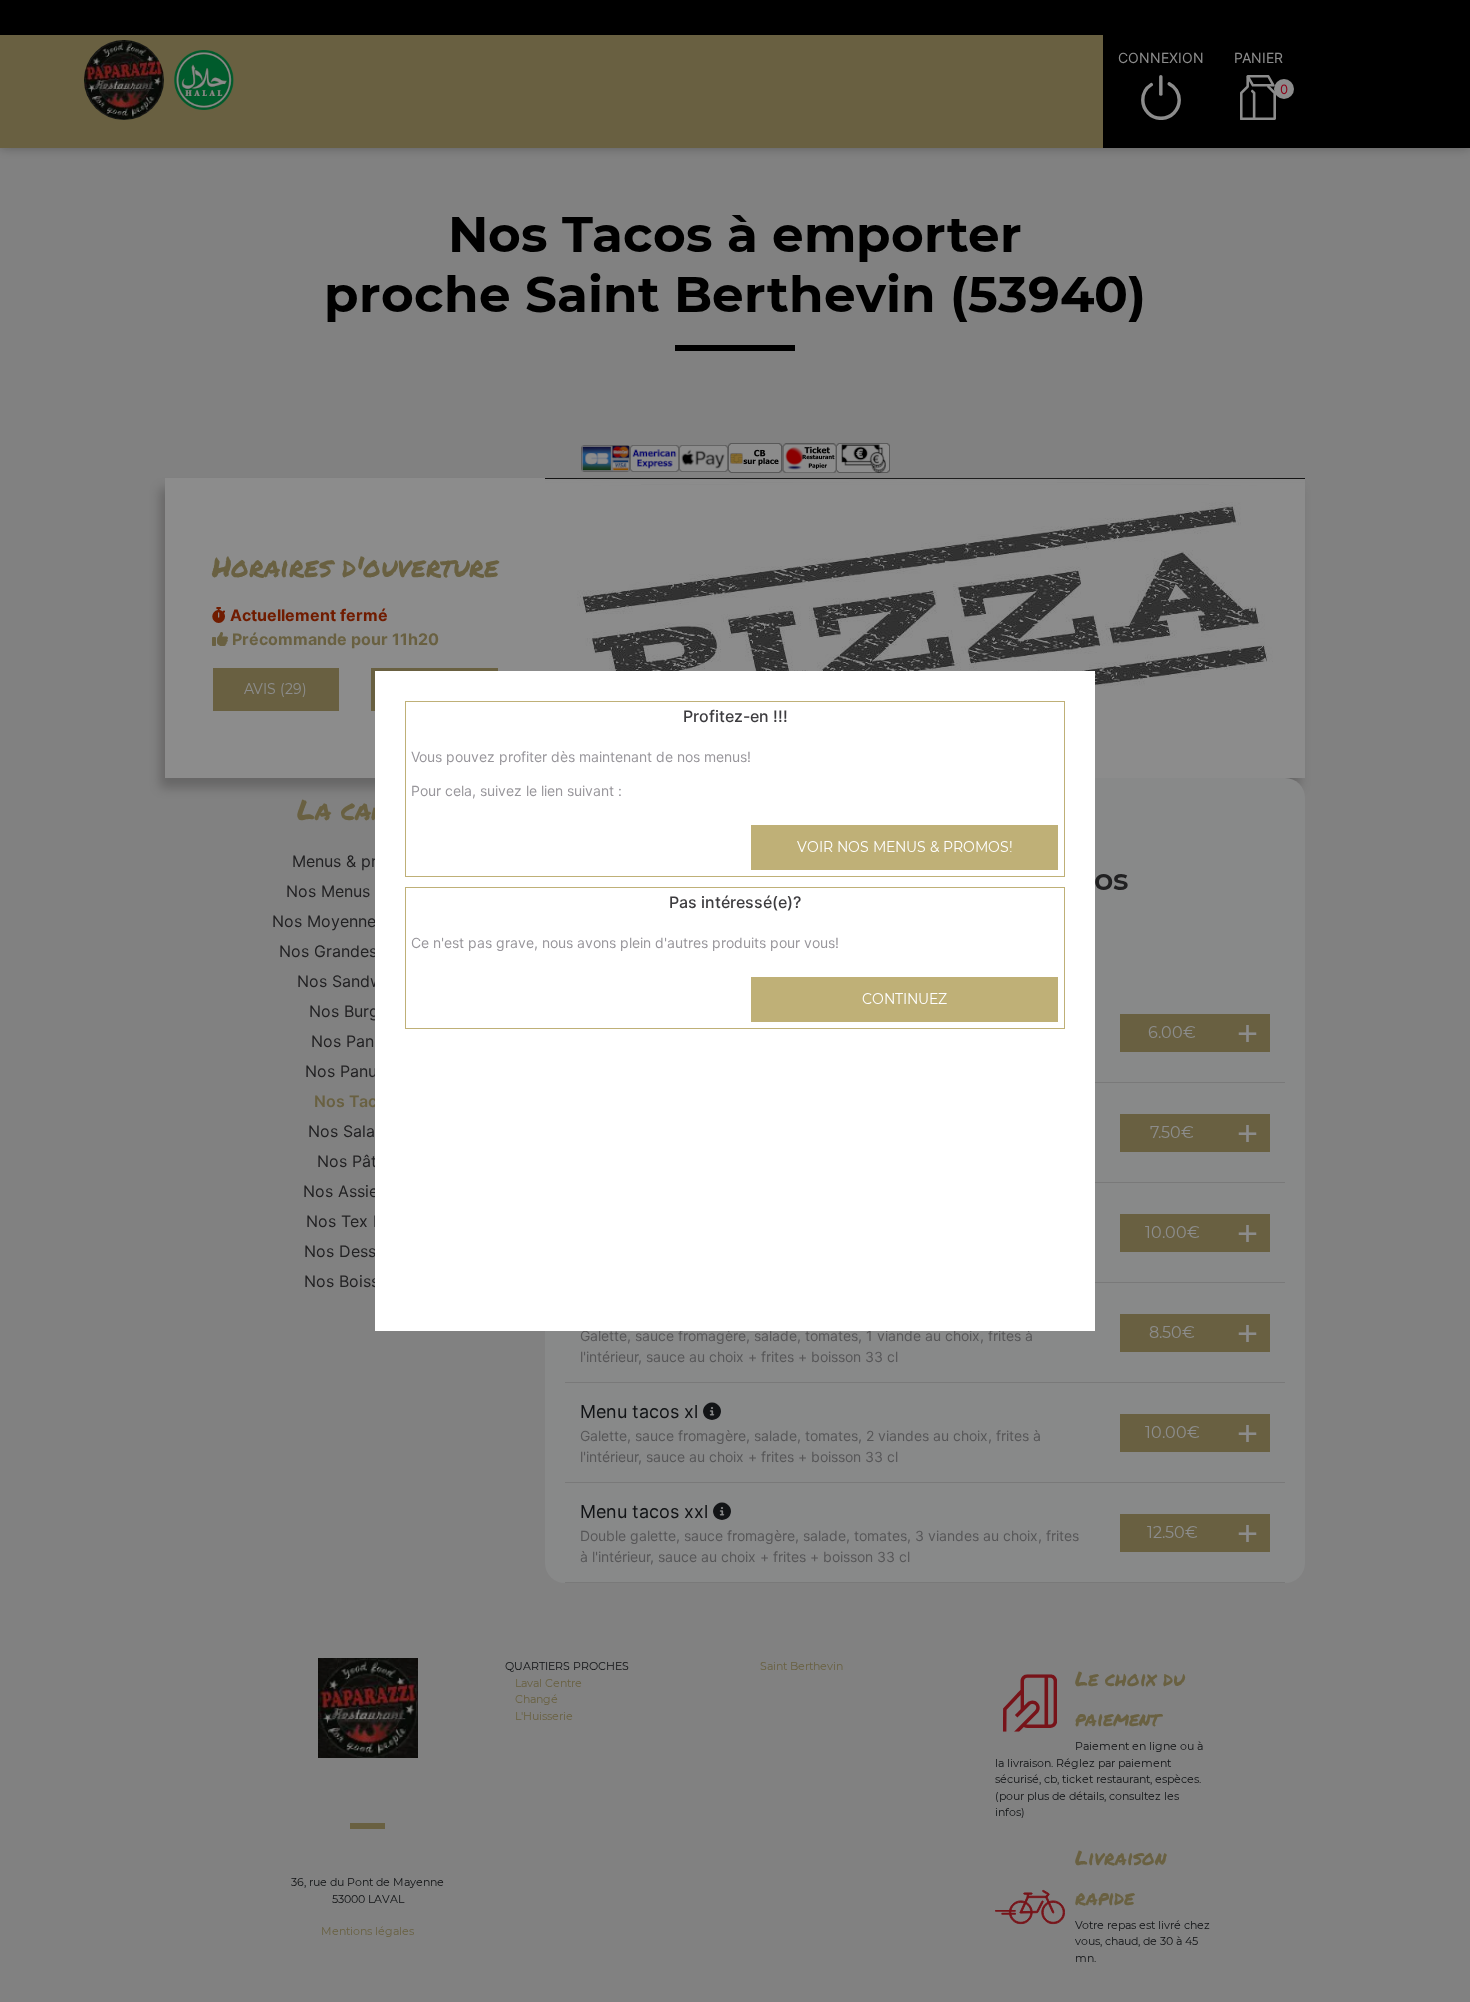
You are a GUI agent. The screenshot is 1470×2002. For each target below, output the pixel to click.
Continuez (904, 999)
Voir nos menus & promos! (905, 847)
